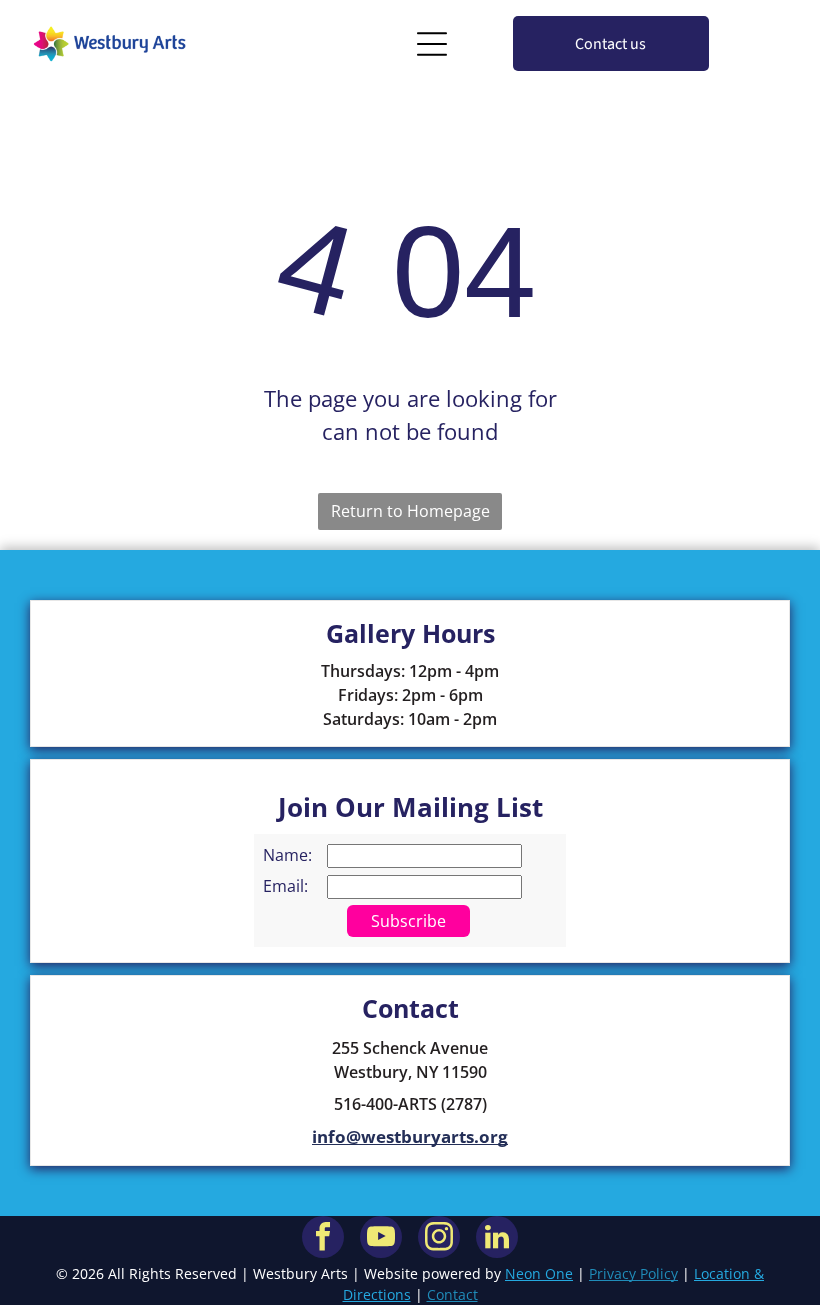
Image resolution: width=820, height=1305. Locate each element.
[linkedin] (497, 1239)
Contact (452, 1294)
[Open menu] (432, 44)
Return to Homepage (410, 511)
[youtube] (381, 1239)
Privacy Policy (633, 1273)
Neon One (539, 1273)
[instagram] (439, 1239)
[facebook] (323, 1239)
